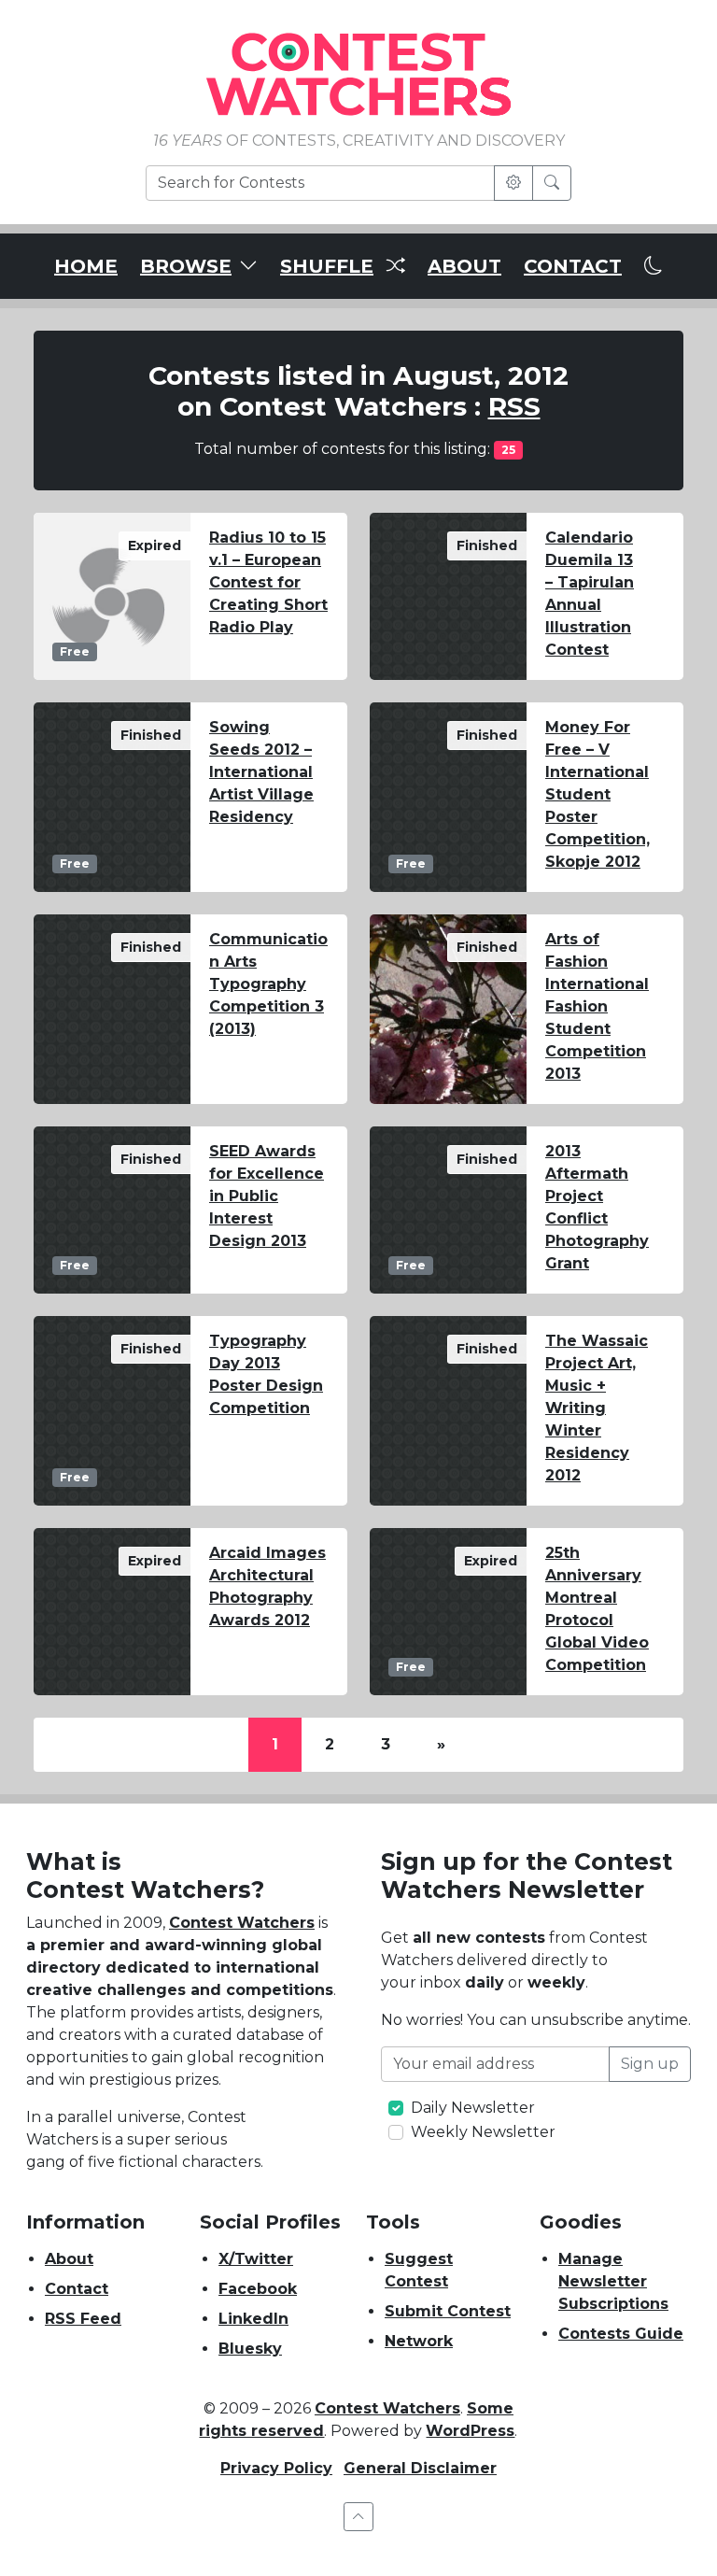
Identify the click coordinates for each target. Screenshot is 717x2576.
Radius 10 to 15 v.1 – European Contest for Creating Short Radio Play (268, 582)
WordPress (470, 2431)
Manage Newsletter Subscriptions (613, 2281)
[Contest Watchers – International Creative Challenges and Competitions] (358, 73)
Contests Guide (621, 2334)
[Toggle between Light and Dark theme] (654, 266)
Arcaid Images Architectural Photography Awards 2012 (267, 1586)
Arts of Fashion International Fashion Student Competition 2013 (597, 1006)
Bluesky (250, 2349)
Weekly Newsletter (483, 2132)
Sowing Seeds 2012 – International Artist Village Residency (261, 772)
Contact (77, 2289)
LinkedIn (253, 2319)
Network (419, 2341)
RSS (514, 406)
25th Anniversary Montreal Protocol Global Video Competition (597, 1609)
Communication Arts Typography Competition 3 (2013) (268, 984)
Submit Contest (448, 2311)
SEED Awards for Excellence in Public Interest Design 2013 (267, 1196)
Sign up (650, 2064)
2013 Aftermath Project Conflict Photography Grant (597, 1207)
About (69, 2259)
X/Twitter (256, 2259)
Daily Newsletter (473, 2108)
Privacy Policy (276, 2468)
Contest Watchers (242, 1923)
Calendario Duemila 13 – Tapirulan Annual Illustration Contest (590, 594)
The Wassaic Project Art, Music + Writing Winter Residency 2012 (597, 1408)
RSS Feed (83, 2319)
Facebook (258, 2289)
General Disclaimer (420, 2468)
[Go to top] (358, 2517)
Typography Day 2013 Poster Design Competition (266, 1374)
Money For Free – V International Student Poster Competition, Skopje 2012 (597, 794)
